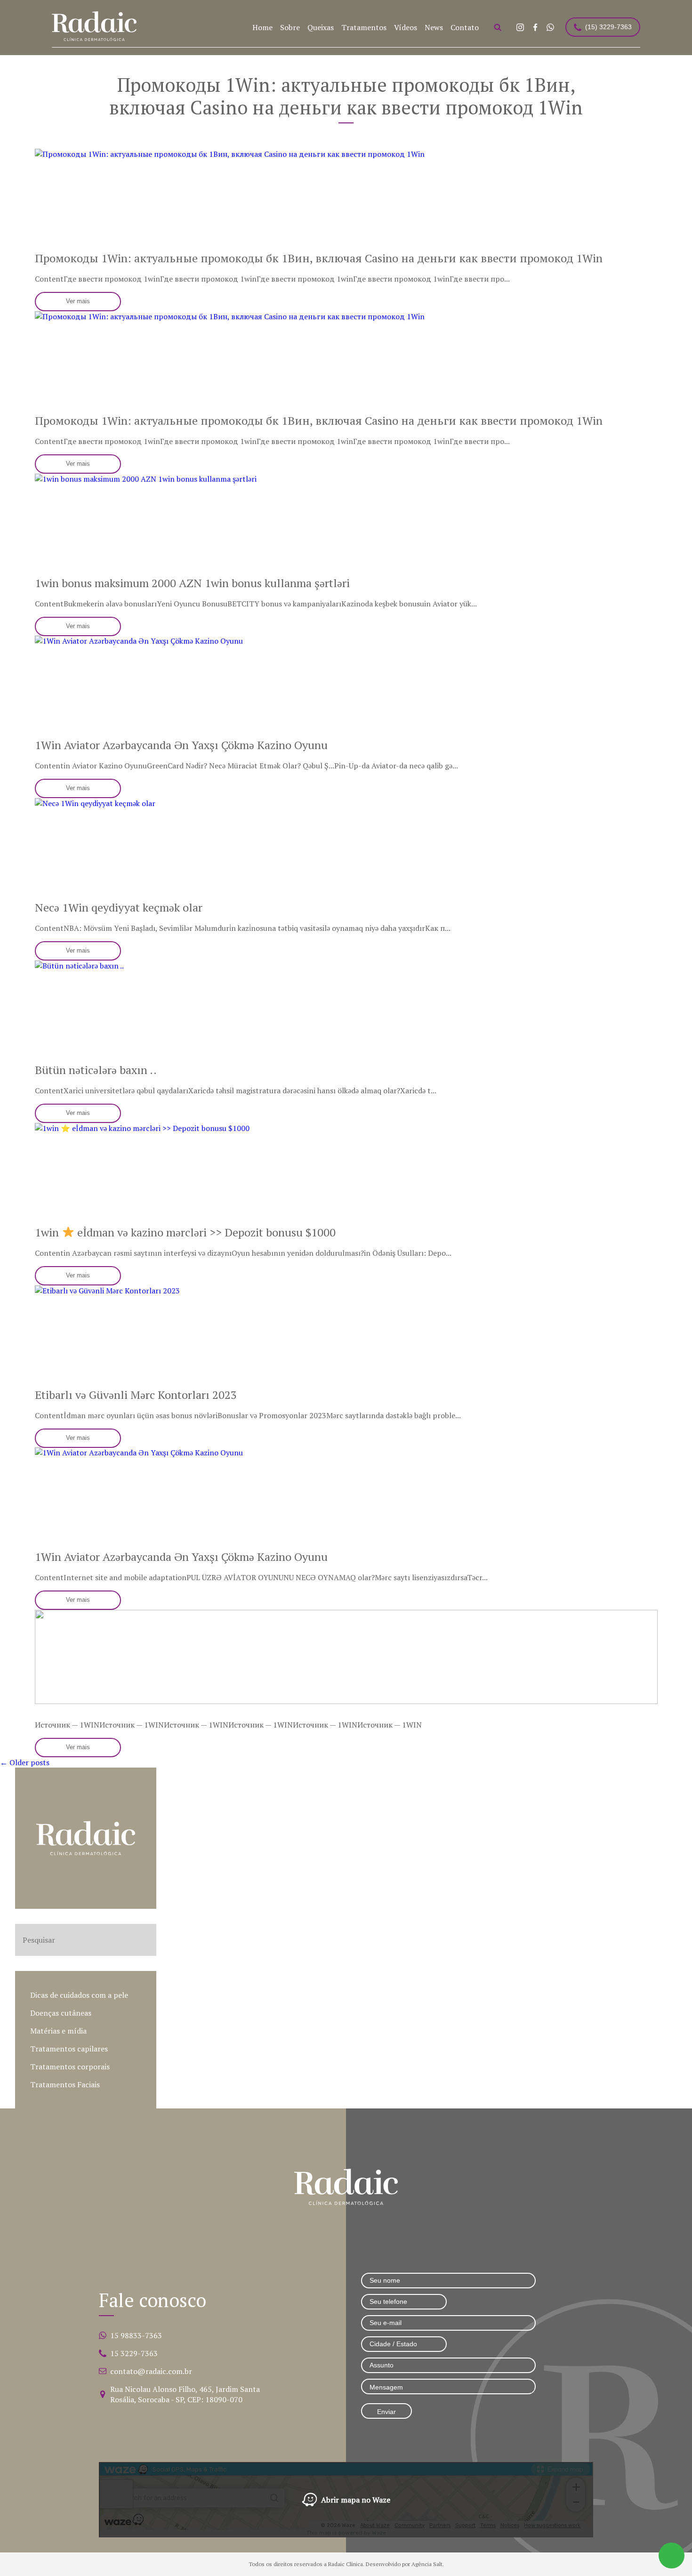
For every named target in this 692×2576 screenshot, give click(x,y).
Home (262, 27)
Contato (465, 27)
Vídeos (406, 27)
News (434, 27)
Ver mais (78, 301)
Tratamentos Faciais (65, 2084)
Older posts (25, 1762)
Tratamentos (364, 27)
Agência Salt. (428, 2564)
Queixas (321, 27)
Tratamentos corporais (70, 2067)
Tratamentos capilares (69, 2049)
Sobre (290, 27)
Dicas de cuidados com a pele (79, 1995)
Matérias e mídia (58, 2031)
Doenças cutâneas (61, 2013)
